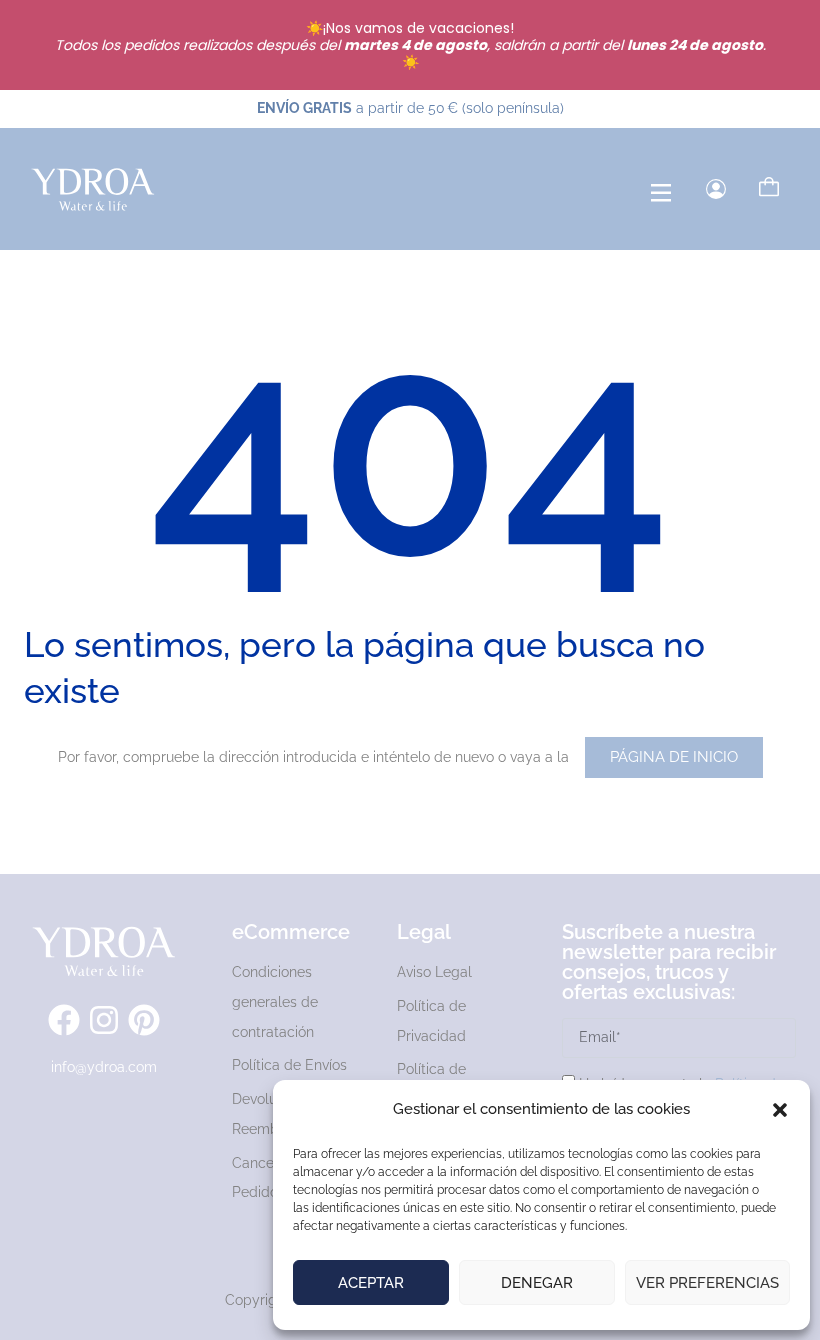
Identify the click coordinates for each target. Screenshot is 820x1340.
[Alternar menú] (661, 193)
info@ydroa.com (104, 1067)
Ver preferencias (707, 1283)
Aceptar (371, 1283)
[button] (780, 1110)
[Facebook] (64, 1020)
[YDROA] (93, 189)
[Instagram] (104, 1020)
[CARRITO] (769, 186)
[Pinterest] (144, 1020)
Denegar (537, 1283)
